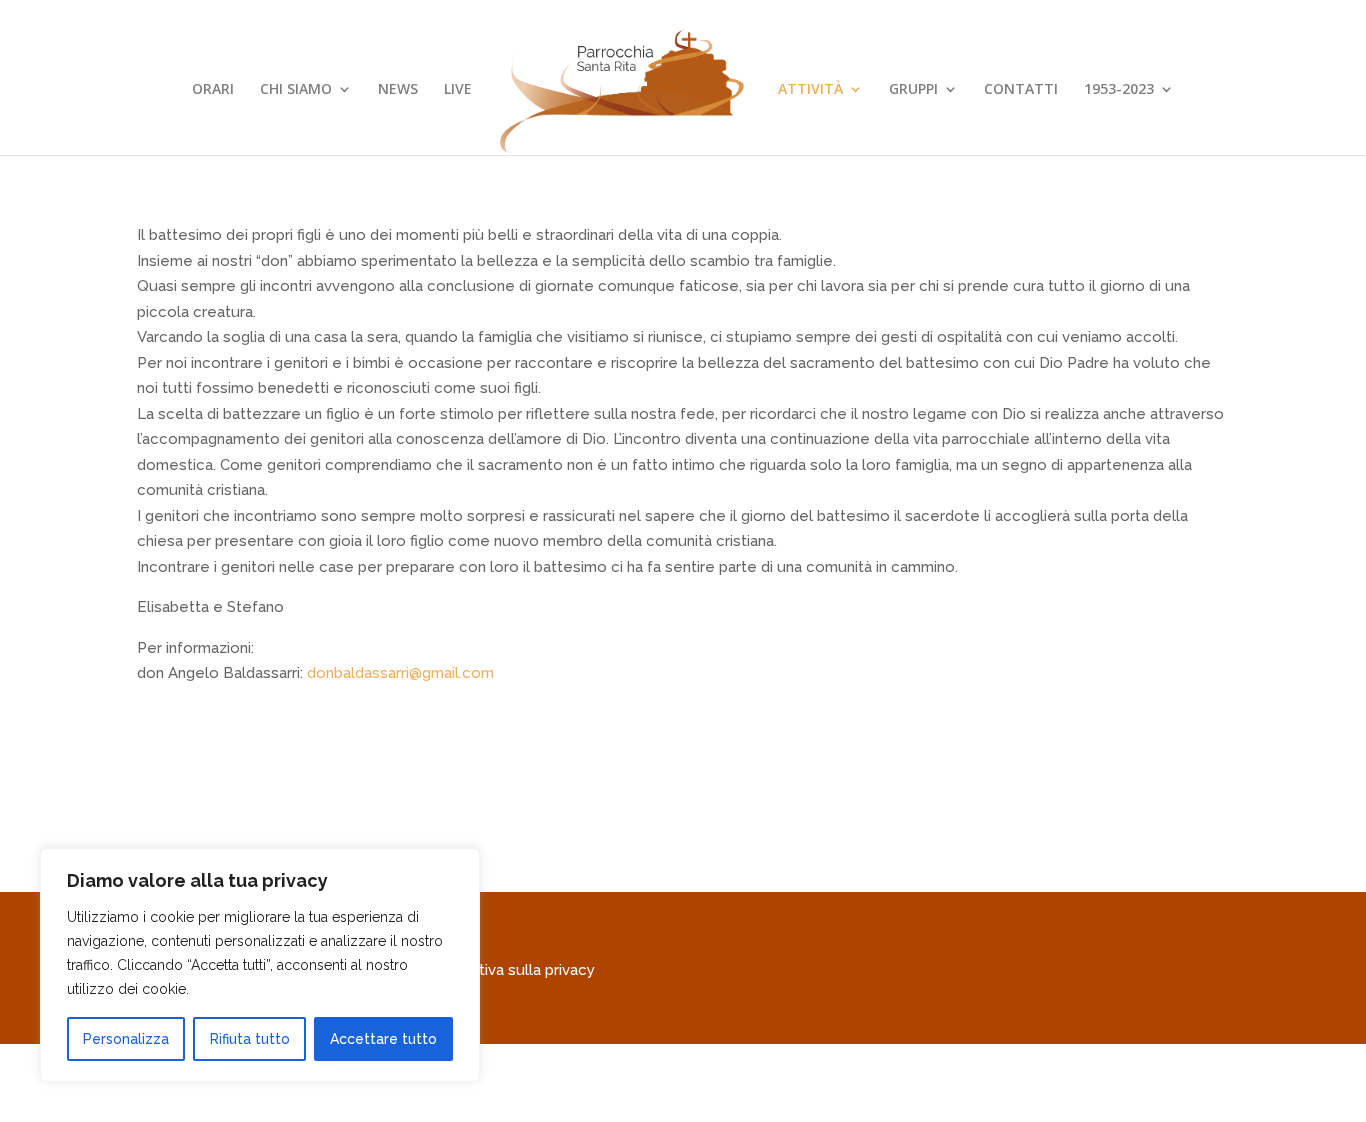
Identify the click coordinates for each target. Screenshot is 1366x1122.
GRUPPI (913, 90)
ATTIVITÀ (810, 90)
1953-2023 (1119, 90)
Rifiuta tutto (250, 1039)
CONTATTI (1021, 90)
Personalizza (126, 1039)
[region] (260, 965)
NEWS (398, 90)
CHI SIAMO (296, 90)
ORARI (213, 90)
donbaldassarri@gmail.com (400, 673)
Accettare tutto (383, 1039)
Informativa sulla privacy (510, 970)
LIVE (458, 90)
